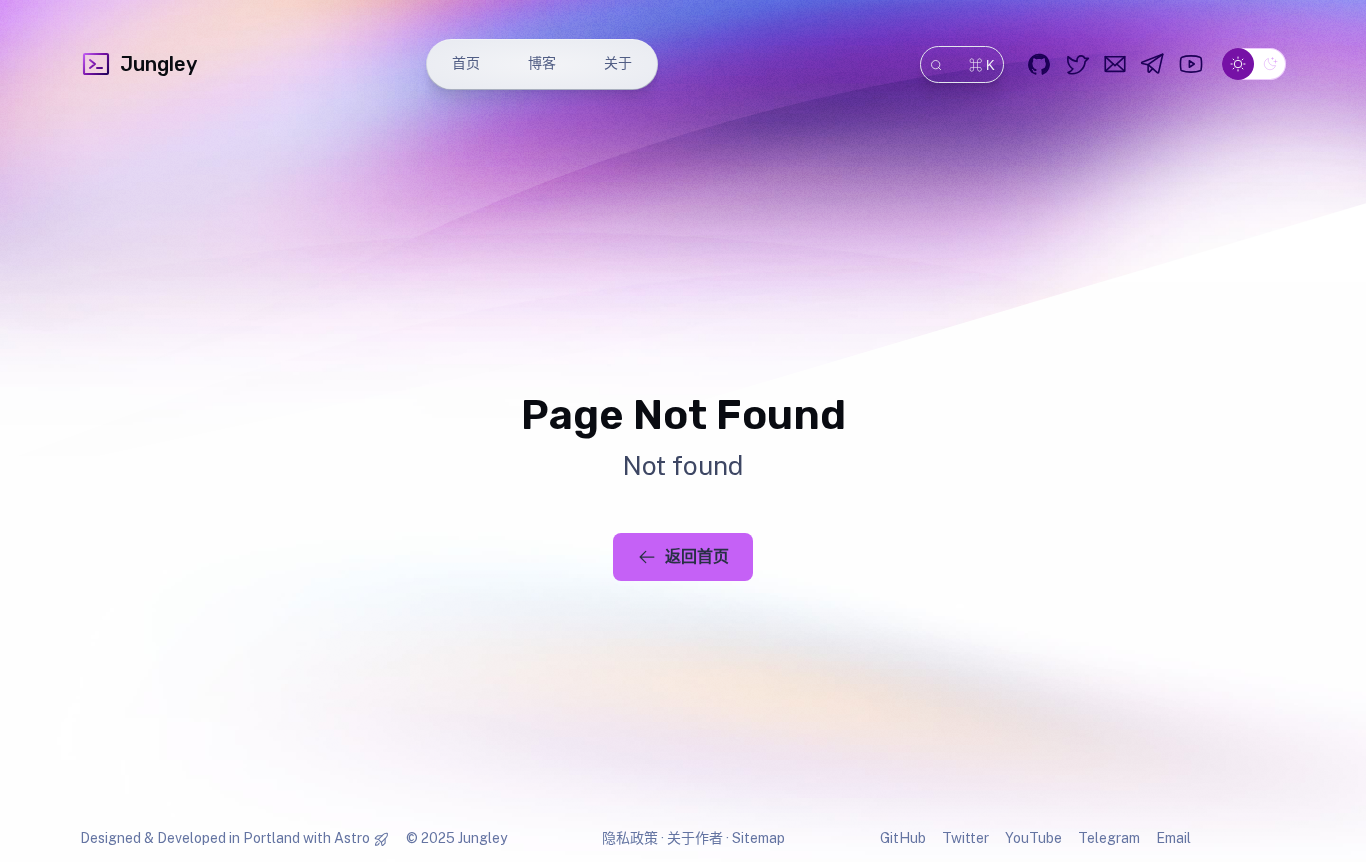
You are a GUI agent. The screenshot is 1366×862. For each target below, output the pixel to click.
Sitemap (758, 838)
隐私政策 (630, 838)
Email (1173, 838)
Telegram (1109, 838)
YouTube (1033, 838)
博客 (542, 63)
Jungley (158, 64)
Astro (352, 838)
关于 (618, 63)
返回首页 (697, 556)
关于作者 (695, 838)
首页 (466, 63)
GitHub (903, 838)
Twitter (965, 838)
